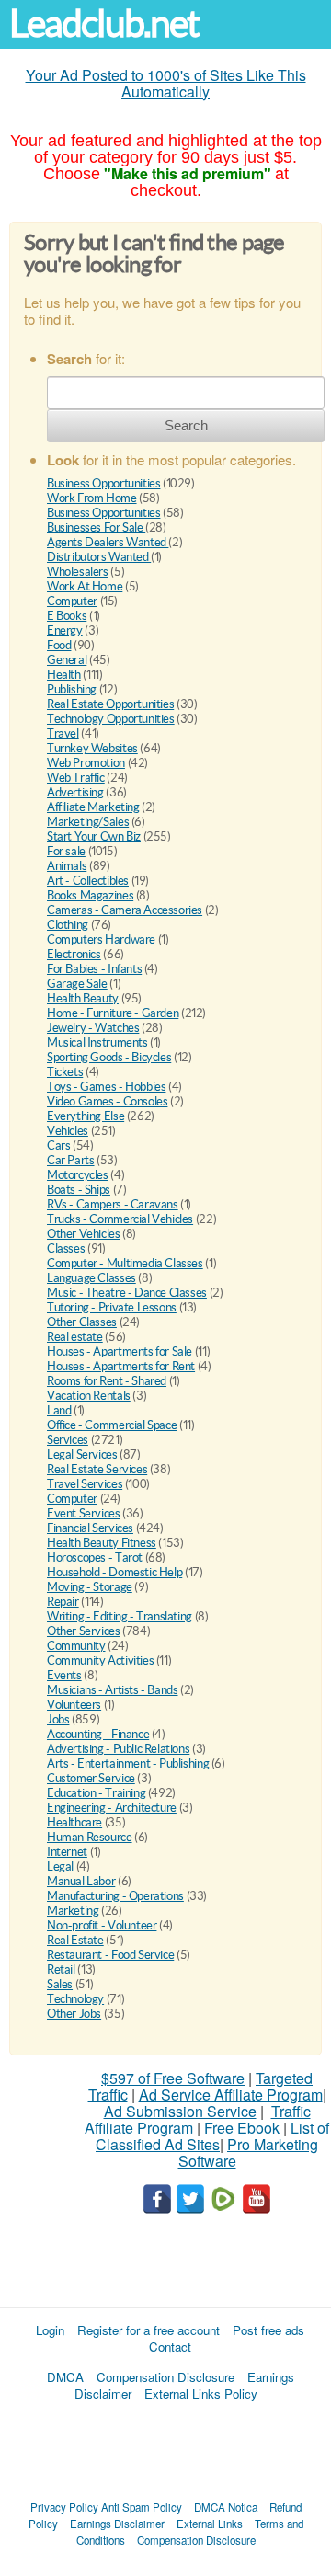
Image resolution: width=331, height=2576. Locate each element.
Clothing (68, 925)
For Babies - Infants (94, 969)
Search (186, 425)
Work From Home (92, 498)
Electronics (74, 954)
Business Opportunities (103, 483)
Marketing (73, 1911)
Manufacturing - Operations (115, 1896)
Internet (67, 1852)
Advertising (75, 792)
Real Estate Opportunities (110, 704)
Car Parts (71, 1160)
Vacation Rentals (89, 1396)
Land (59, 1410)
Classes (66, 1248)
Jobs (58, 1719)
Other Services (84, 1631)
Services (68, 1440)
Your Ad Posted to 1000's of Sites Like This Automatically (166, 83)
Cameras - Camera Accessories (125, 910)
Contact (170, 2347)
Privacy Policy (64, 2507)
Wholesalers (78, 572)
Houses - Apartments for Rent (121, 1366)
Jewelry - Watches (93, 1028)
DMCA (65, 2377)
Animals (67, 866)
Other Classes (82, 1322)
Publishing (72, 689)
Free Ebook (242, 2128)
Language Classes (91, 1278)
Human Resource (90, 1837)
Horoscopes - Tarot (95, 1557)
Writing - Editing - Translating (120, 1616)
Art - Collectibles (88, 881)
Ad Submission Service (180, 2111)
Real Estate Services (97, 1469)
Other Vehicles (84, 1234)
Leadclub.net (104, 23)
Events (64, 1675)
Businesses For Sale (96, 527)
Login (50, 2330)
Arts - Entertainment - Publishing (128, 1763)
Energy (65, 630)
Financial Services (90, 1528)
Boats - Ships (79, 1190)
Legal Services (82, 1454)
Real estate (75, 1337)
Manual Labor (81, 1881)
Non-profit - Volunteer (102, 1925)
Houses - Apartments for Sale (120, 1351)
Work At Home (85, 586)
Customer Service (91, 1778)
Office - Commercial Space (112, 1425)
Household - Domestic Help (114, 1572)
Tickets (65, 1072)
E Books (67, 616)
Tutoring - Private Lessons (112, 1307)
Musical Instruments (97, 1042)
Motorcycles (78, 1175)
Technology (75, 1999)
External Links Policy (201, 2393)
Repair (63, 1602)
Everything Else (86, 1116)
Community (76, 1646)
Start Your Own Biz (94, 836)
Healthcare (74, 1822)
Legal (60, 1866)
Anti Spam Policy (142, 2507)
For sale (66, 851)
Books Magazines (90, 895)
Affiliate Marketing (93, 807)
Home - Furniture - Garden (113, 1013)
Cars (58, 1145)
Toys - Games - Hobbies (106, 1087)
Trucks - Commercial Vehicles (120, 1219)
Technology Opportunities (111, 719)
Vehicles (68, 1131)
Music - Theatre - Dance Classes (127, 1293)
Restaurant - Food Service (110, 1955)
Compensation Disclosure (165, 2377)
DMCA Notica (226, 2507)
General (67, 660)
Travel (63, 733)
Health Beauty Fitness (102, 1543)
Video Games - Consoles (107, 1101)
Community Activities (100, 1660)
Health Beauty (83, 998)
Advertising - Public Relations (118, 1749)
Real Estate (75, 1940)
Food (59, 645)
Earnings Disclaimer (117, 2524)
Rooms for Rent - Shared (107, 1381)
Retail (61, 1969)
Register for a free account (148, 2330)
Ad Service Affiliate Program (231, 2095)
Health (64, 675)
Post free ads (268, 2330)
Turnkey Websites (92, 748)
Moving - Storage (90, 1587)
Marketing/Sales (88, 822)
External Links (210, 2524)
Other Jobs (74, 2014)
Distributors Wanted (99, 557)
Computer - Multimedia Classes (125, 1263)
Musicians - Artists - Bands (112, 1690)
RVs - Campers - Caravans (113, 1204)
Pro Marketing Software (249, 2152)
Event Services (84, 1513)
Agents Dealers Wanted (108, 542)
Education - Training (96, 1793)
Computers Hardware (101, 939)
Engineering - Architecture (112, 1808)
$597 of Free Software (173, 2078)
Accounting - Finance (98, 1734)
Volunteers (74, 1705)
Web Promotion (86, 763)
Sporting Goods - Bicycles (109, 1057)
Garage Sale (77, 984)
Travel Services (85, 1484)
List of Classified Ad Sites (212, 2136)
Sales (60, 1984)
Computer (72, 601)
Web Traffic (76, 778)
